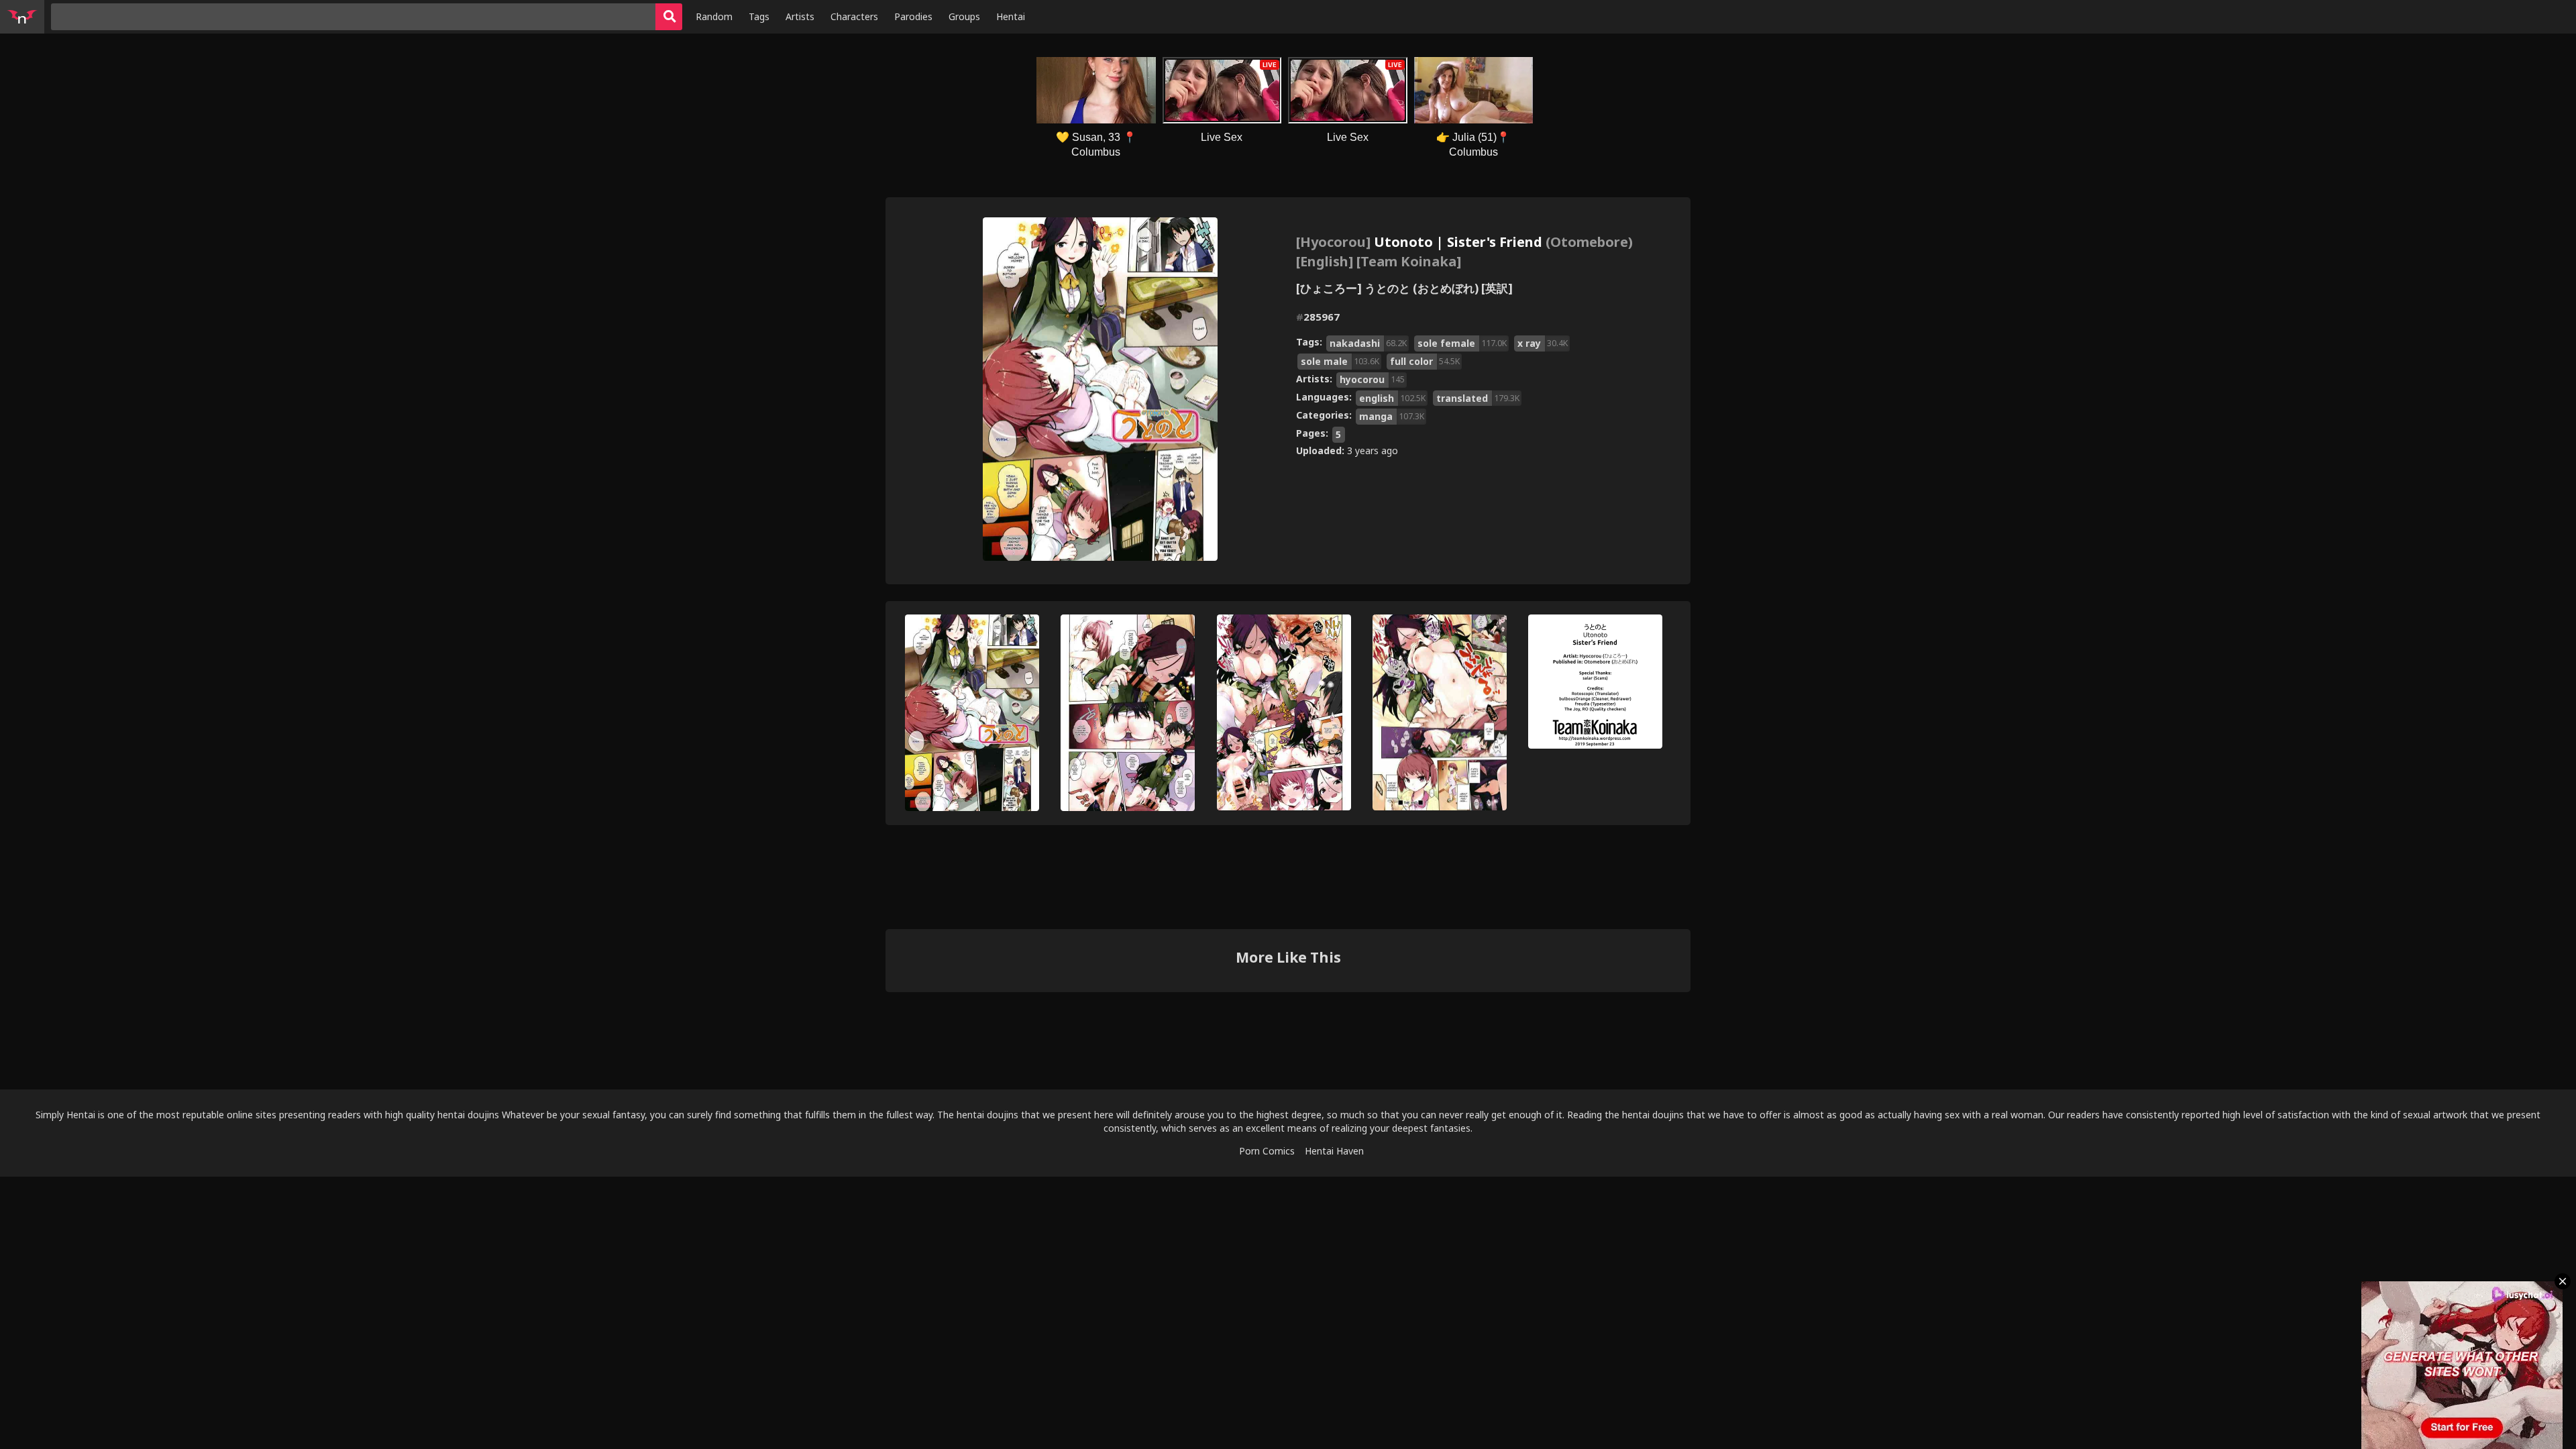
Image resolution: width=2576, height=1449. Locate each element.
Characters (854, 16)
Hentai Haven (1334, 1151)
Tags (759, 16)
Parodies (913, 16)
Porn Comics (1267, 1151)
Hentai (1011, 16)
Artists (800, 16)
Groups (964, 16)
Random (714, 16)
